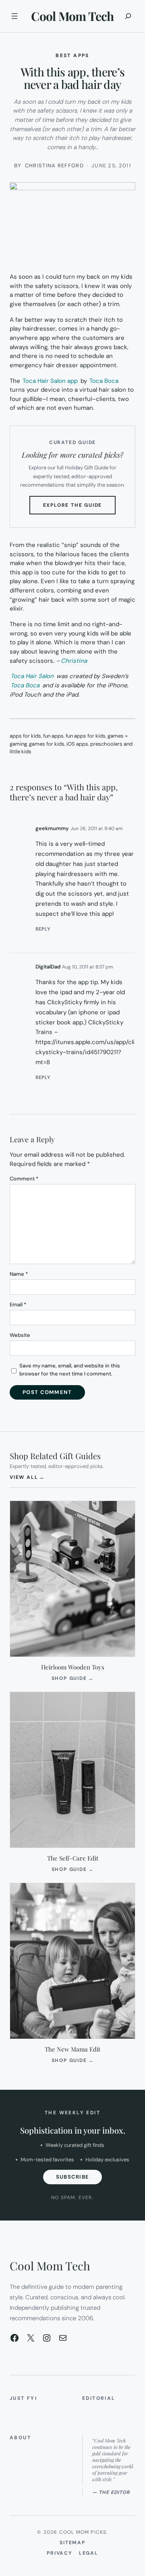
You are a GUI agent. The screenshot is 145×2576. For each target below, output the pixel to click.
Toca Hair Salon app (50, 381)
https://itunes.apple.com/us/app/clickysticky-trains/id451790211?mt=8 (85, 1052)
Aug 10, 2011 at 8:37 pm (88, 967)
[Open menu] (14, 16)
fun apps (53, 736)
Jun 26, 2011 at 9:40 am (97, 829)
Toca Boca (104, 381)
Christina (74, 661)
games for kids (47, 744)
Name (19, 1274)
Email (18, 1304)
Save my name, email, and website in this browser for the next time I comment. (70, 1370)
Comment (24, 1179)
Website (20, 1335)
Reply (43, 929)
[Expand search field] (128, 16)
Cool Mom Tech (72, 16)
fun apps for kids (86, 736)
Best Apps (72, 56)
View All (27, 1477)
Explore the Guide (80, 508)
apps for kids (25, 736)
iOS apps (77, 744)
